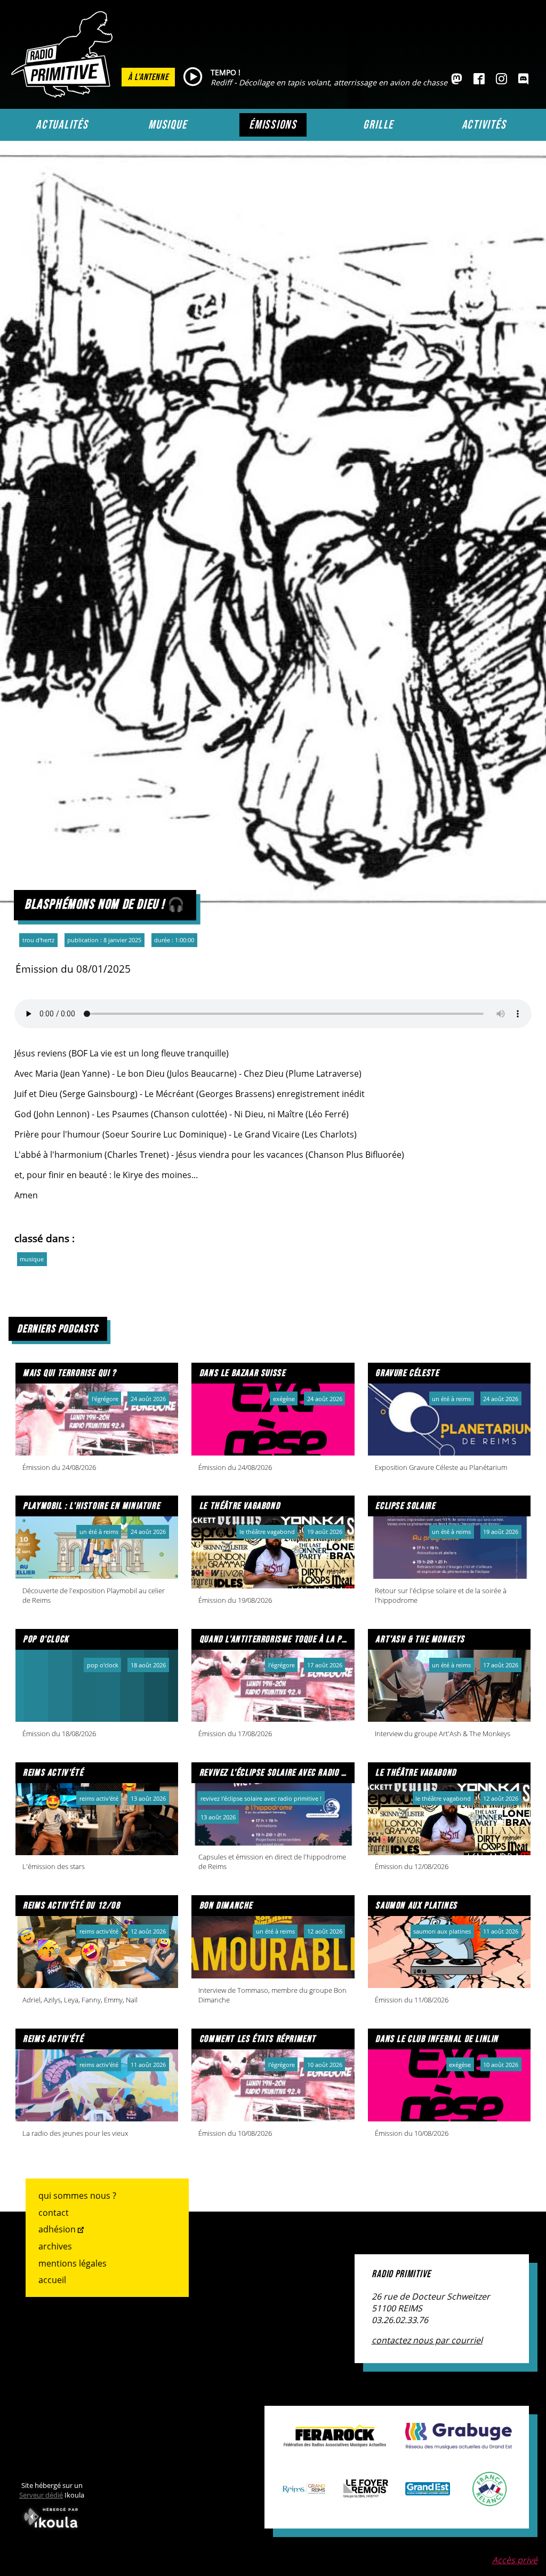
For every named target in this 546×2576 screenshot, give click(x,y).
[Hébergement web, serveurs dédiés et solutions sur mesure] (52, 2530)
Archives (55, 2246)
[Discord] (523, 79)
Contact (54, 2213)
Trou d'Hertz (38, 940)
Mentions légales (73, 2263)
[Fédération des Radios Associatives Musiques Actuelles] (335, 2442)
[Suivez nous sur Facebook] (479, 79)
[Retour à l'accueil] (65, 94)
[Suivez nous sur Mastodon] (457, 79)
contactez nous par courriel (427, 2340)
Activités (484, 125)
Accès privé (515, 2560)
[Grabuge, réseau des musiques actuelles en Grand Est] (459, 2444)
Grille (378, 125)
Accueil (52, 2280)
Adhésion (57, 2229)
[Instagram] (501, 79)
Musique (167, 125)
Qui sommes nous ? (77, 2196)
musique (32, 1259)
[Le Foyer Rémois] (366, 2492)
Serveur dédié (41, 2495)
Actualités (62, 125)
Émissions (273, 125)
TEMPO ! (226, 72)
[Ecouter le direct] (193, 77)
